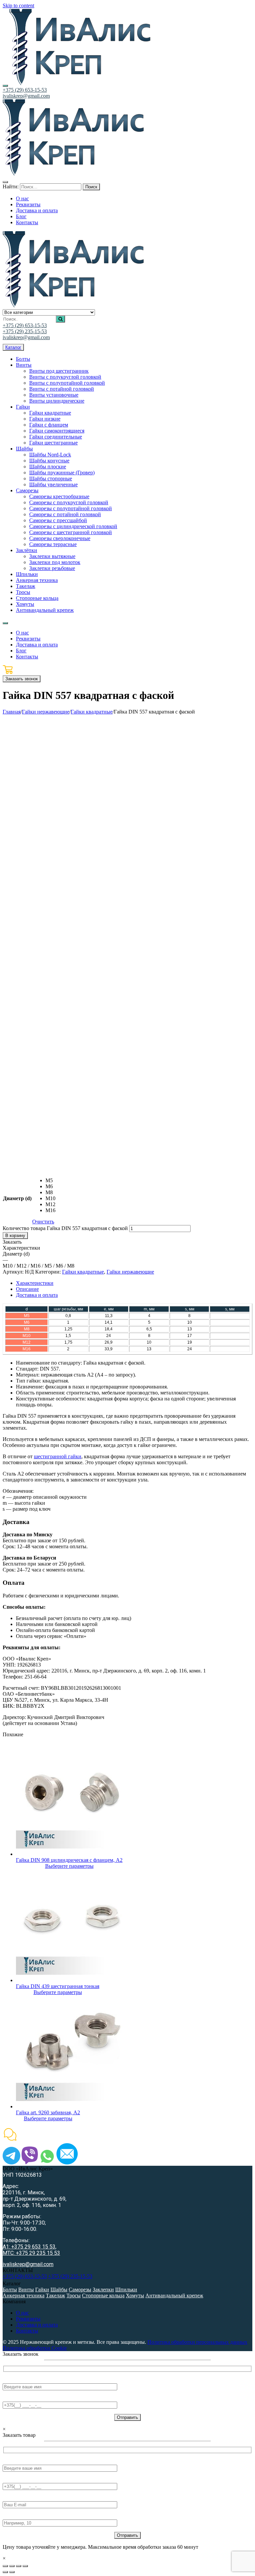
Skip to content (18, 5)
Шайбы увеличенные (53, 484)
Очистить (43, 1222)
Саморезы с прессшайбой (58, 520)
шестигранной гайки (58, 1456)
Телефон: (13, 2398)
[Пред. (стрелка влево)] (5, 2572)
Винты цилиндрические (57, 401)
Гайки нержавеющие (46, 712)
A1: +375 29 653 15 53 (29, 2247)
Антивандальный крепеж (45, 610)
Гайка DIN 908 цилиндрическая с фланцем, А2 (69, 1860)
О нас (22, 2313)
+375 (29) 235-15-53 (25, 331)
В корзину (15, 1236)
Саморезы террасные (53, 544)
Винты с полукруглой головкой (65, 377)
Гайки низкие (45, 419)
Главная (12, 712)
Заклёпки (27, 550)
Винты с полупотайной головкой (67, 383)
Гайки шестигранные (53, 443)
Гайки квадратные (50, 413)
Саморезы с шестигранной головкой (71, 532)
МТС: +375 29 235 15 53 (31, 2253)
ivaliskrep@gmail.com (26, 96)
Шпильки (27, 574)
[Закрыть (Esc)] (5, 2566)
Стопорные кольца (37, 598)
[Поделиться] (12, 2566)
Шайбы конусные (49, 461)
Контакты (27, 2331)
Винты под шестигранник (59, 371)
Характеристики (35, 1283)
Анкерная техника (37, 580)
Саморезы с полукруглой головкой (69, 502)
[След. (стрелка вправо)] (12, 2572)
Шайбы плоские (48, 467)
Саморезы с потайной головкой (65, 514)
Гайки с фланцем (49, 425)
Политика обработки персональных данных (197, 2342)
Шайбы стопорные (51, 478)
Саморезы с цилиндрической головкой (73, 526)
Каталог (13, 347)
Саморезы (27, 490)
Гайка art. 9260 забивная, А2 (48, 2112)
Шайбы (24, 449)
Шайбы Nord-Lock (50, 455)
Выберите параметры (69, 1866)
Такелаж (26, 586)
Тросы (23, 592)
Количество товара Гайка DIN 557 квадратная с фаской (65, 1228)
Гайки (23, 407)
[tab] (134, 1283)
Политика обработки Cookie (35, 2348)
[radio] (50, 1181)
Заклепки (103, 2290)
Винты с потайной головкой (62, 389)
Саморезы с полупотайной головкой (71, 508)
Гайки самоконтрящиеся (57, 431)
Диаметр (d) (17, 1198)
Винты (24, 365)
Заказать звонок (22, 679)
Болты (23, 359)
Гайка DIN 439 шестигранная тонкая (58, 1986)
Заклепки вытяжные (52, 556)
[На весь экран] (19, 2566)
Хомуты (25, 604)
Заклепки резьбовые (52, 568)
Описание (27, 1289)
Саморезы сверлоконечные (60, 538)
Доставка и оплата (37, 1295)
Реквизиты (28, 2319)
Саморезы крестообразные (59, 496)
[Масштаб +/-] (25, 2566)
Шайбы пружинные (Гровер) (62, 473)
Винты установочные (54, 395)
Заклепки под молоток (55, 562)
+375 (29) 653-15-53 (25, 90)
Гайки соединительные (56, 437)
